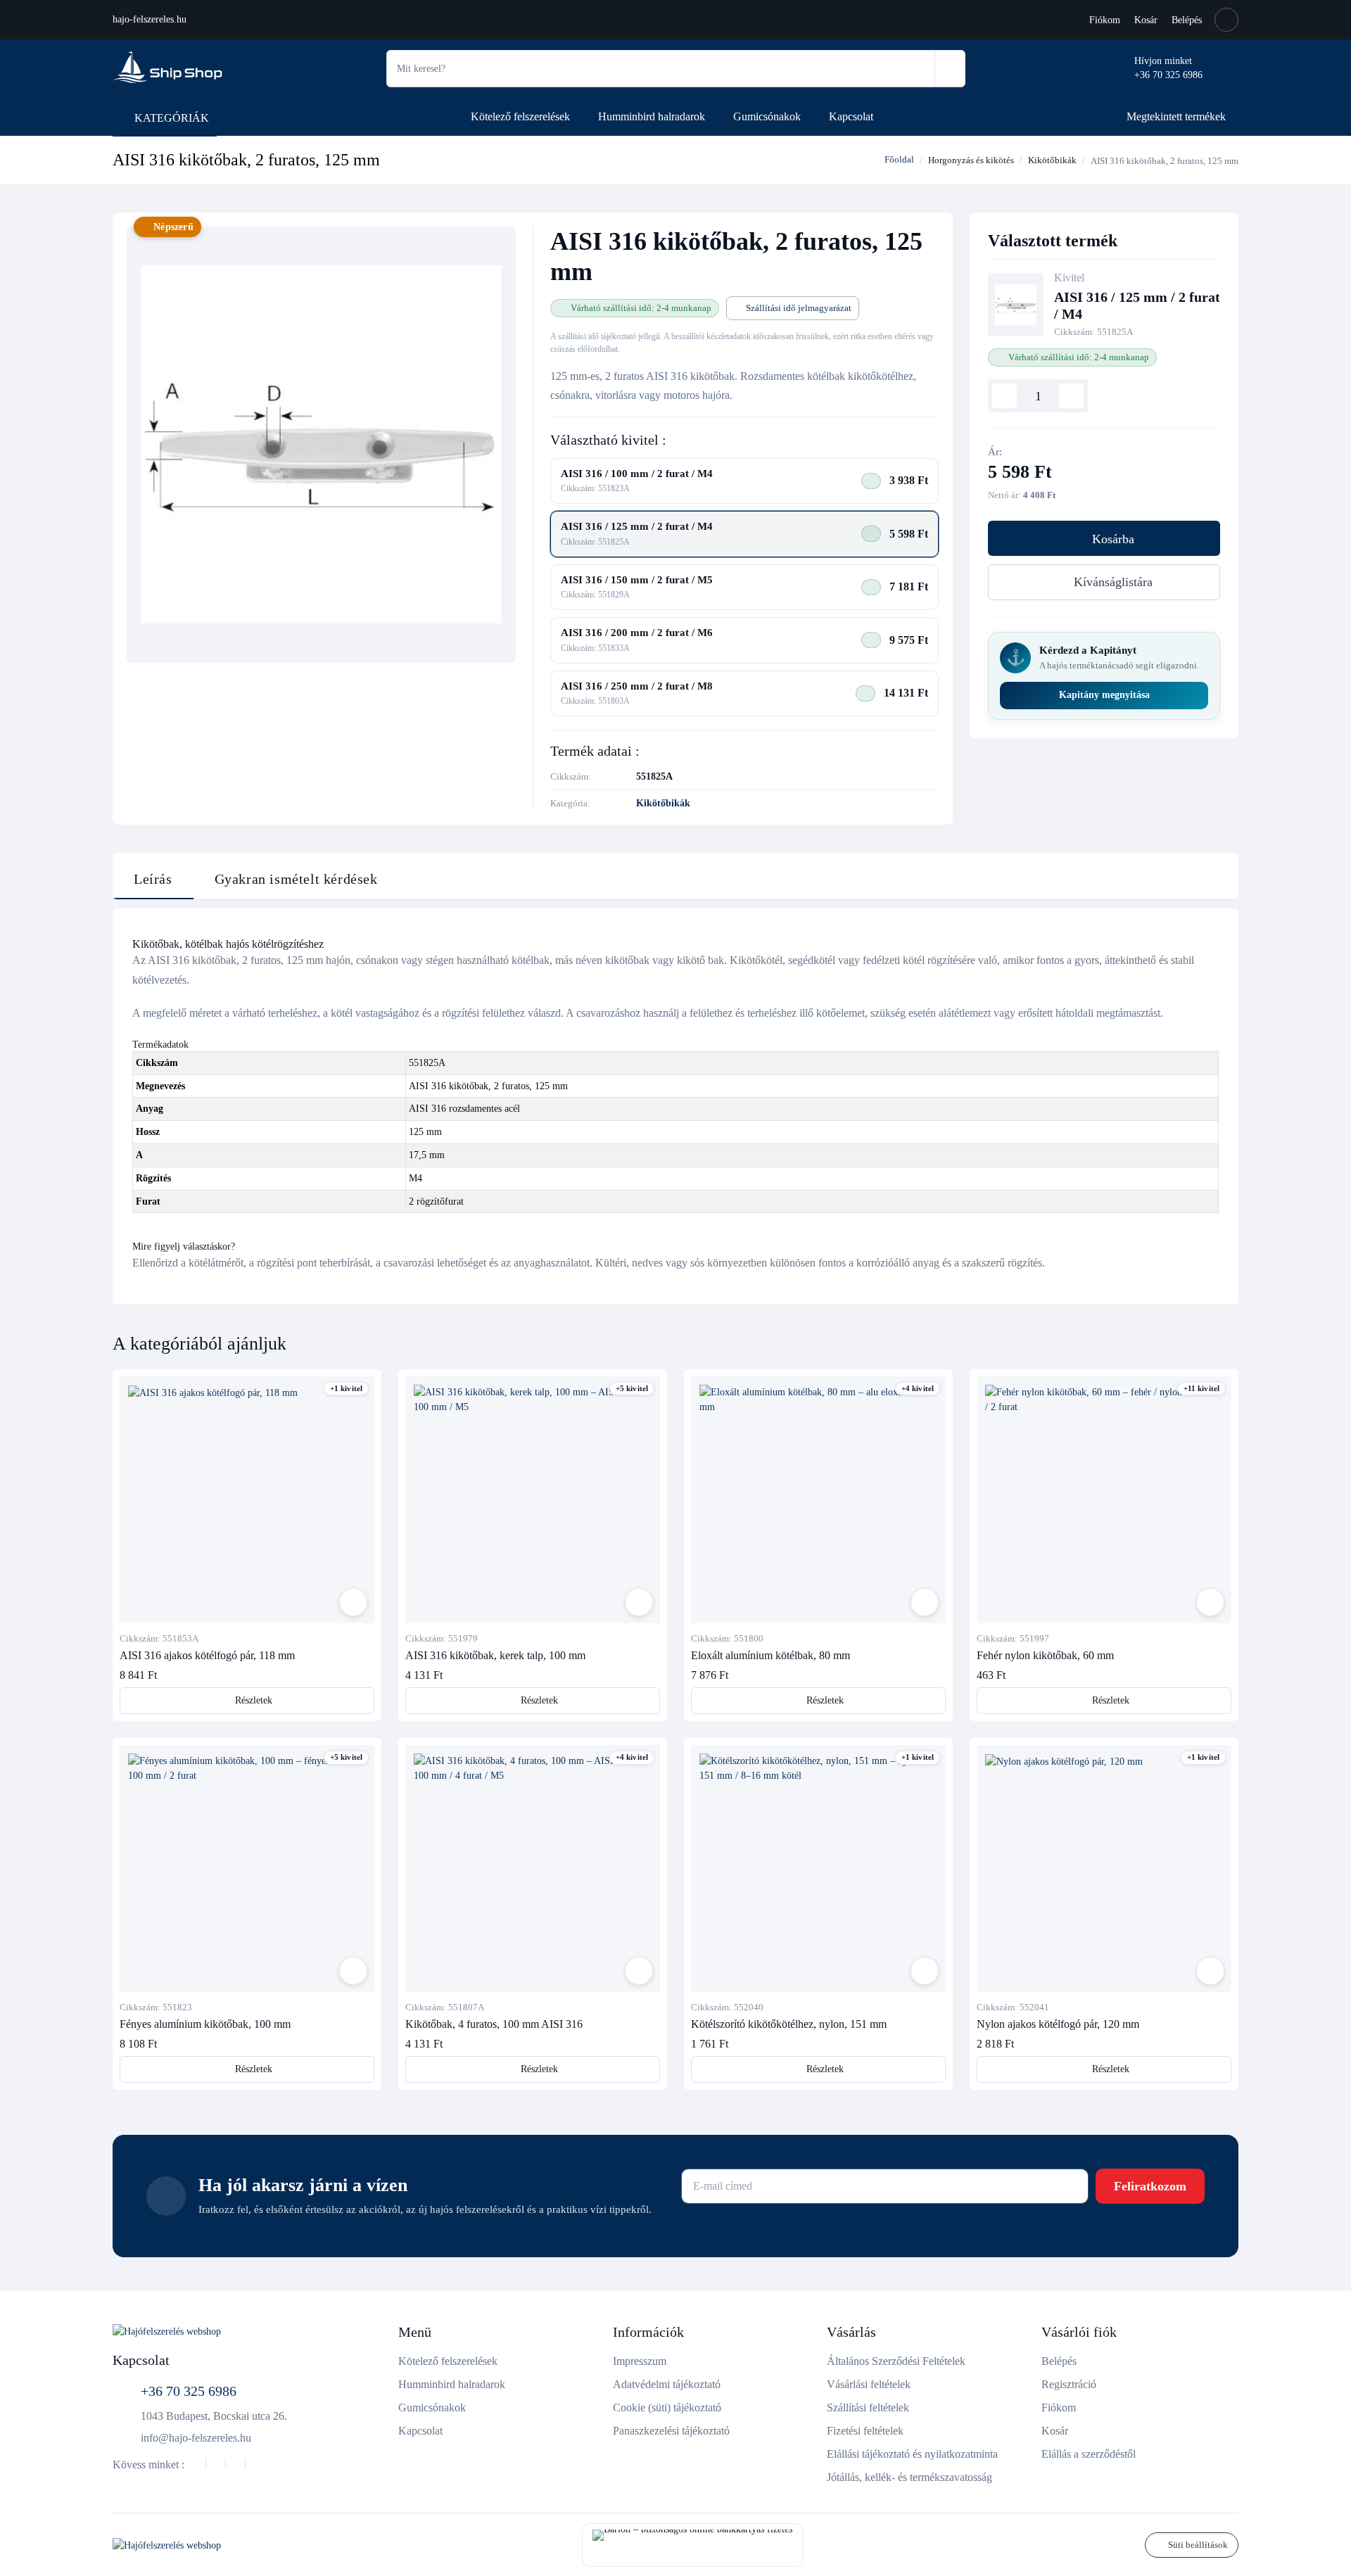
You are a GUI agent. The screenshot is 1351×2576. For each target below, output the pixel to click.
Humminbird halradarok (652, 116)
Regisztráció (1069, 2384)
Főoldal (898, 159)
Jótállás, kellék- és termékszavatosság (909, 2477)
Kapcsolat (851, 116)
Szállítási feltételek (868, 2407)
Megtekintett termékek (1176, 116)
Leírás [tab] (153, 879)
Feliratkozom (1150, 2186)
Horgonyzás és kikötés (971, 160)
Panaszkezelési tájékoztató (671, 2431)
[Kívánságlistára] (353, 1602)
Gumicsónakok (767, 116)
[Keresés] (950, 69)
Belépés (1187, 20)
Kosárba (1113, 539)
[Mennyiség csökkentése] (1004, 396)
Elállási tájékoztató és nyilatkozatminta (912, 2454)
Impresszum (640, 2361)
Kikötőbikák (1052, 160)
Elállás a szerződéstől (1089, 2454)
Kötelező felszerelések (520, 116)
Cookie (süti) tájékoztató (667, 2407)
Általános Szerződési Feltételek (896, 2361)
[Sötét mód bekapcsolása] (1226, 20)
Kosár (1146, 20)
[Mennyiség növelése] (1071, 396)
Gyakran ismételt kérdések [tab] (296, 879)
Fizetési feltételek (865, 2431)
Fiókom (1105, 20)
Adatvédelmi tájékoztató (667, 2384)
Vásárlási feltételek (869, 2384)
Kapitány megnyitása (1104, 695)
